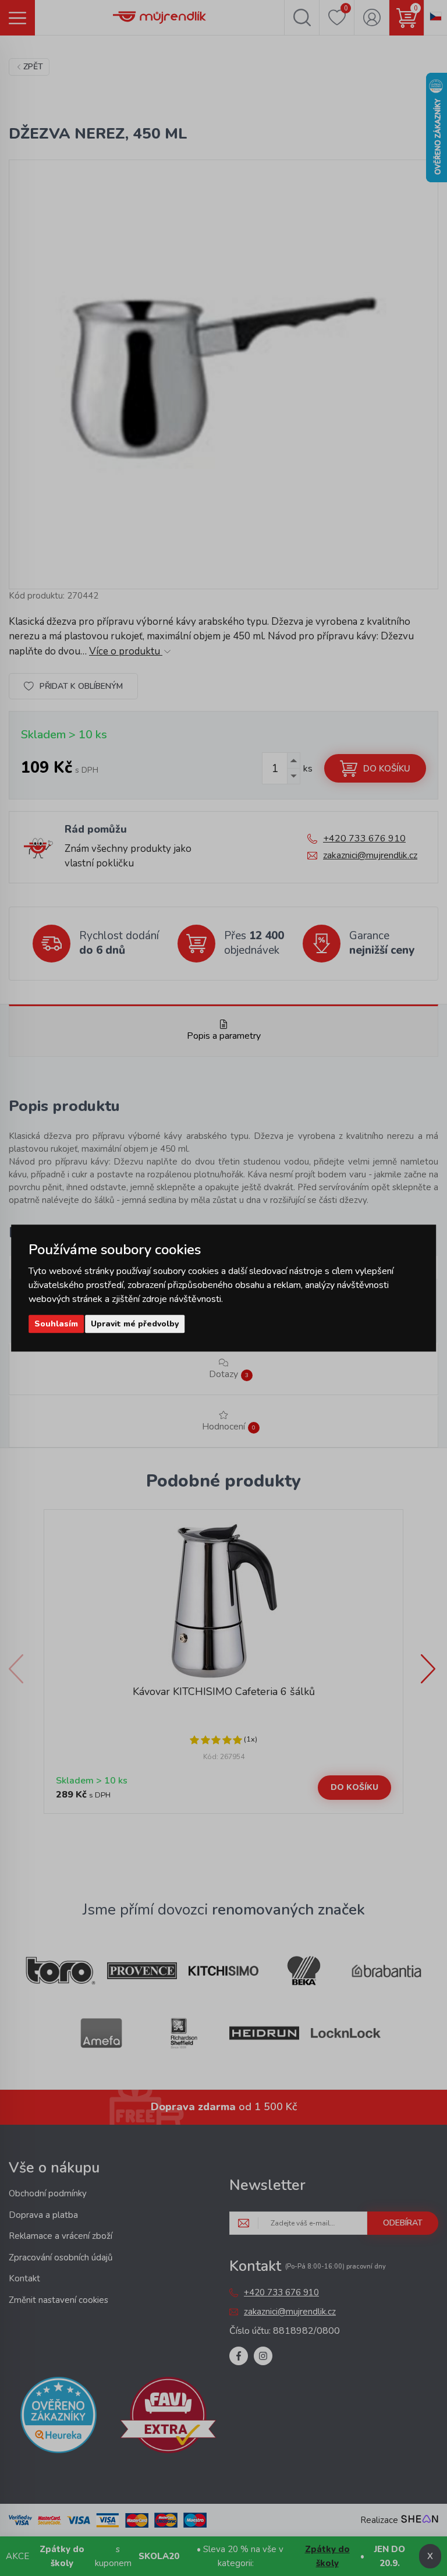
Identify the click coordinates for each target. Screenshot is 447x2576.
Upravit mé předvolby (135, 1324)
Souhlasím (56, 1324)
